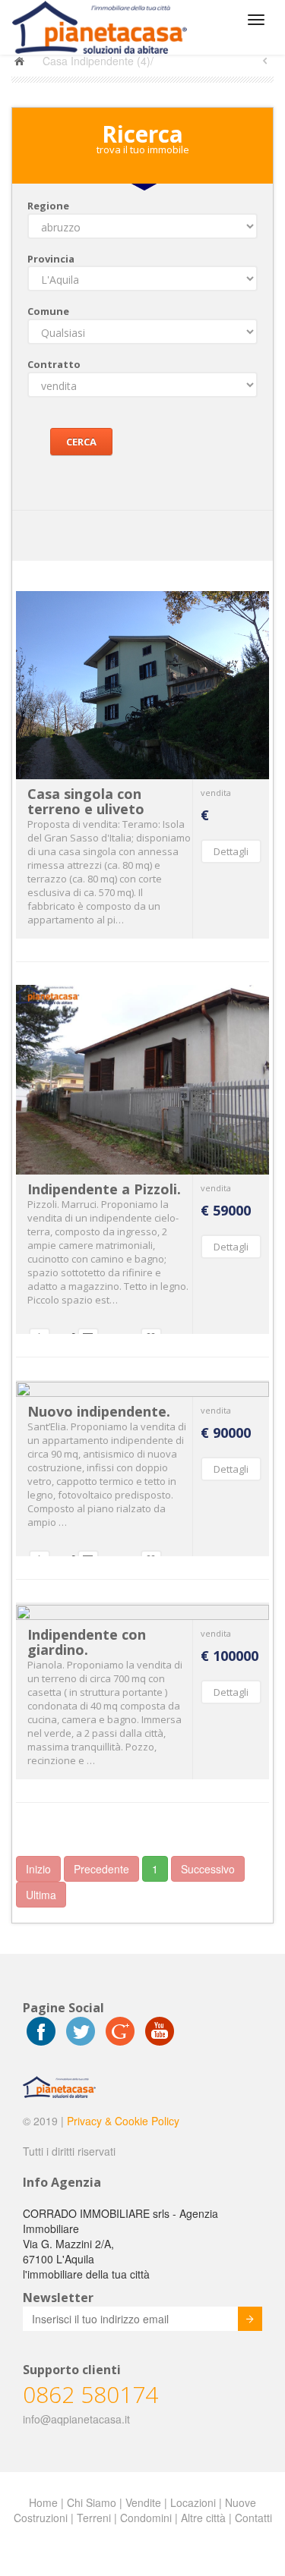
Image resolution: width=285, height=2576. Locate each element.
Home (43, 2502)
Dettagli (231, 851)
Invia (250, 2319)
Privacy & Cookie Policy (123, 2121)
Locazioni (193, 2502)
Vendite (143, 2502)
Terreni (94, 2518)
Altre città (203, 2518)
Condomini (146, 2518)
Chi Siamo (92, 2502)
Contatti (253, 2518)
